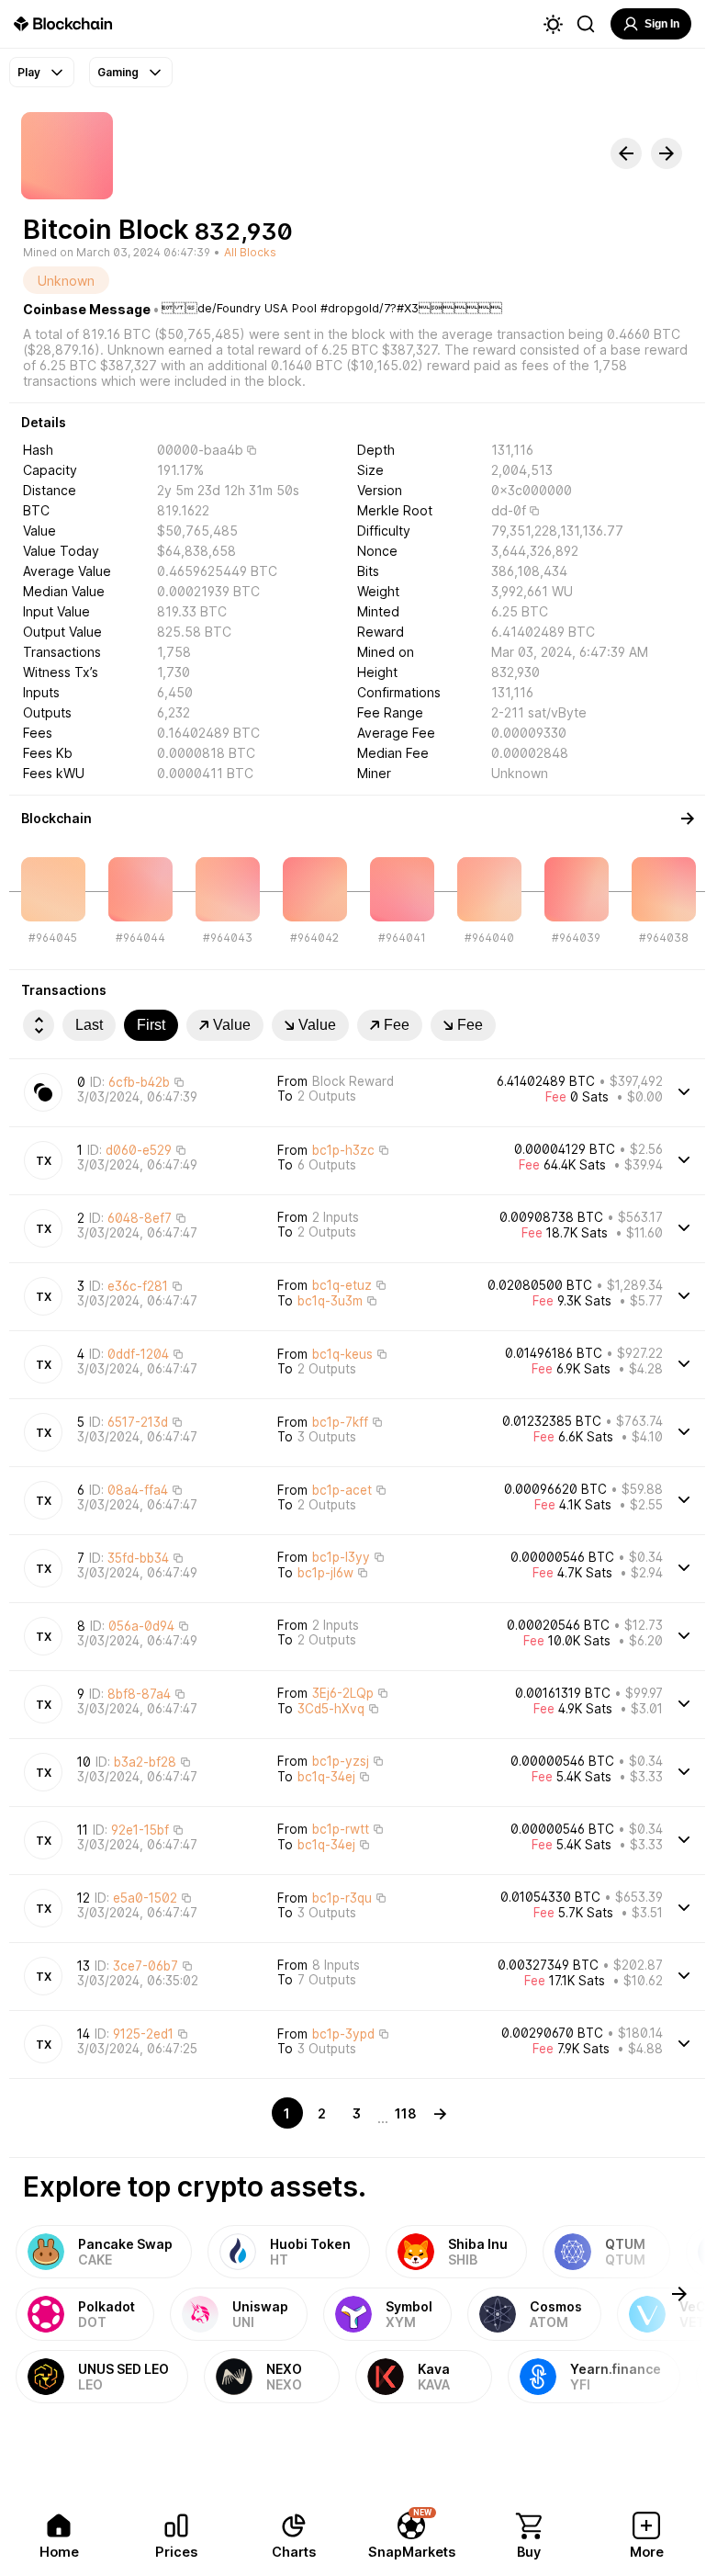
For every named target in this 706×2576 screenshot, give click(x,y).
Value (232, 1025)
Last (89, 1025)
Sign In (662, 24)
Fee (397, 1025)
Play (29, 72)
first (151, 1025)
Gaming (118, 72)
